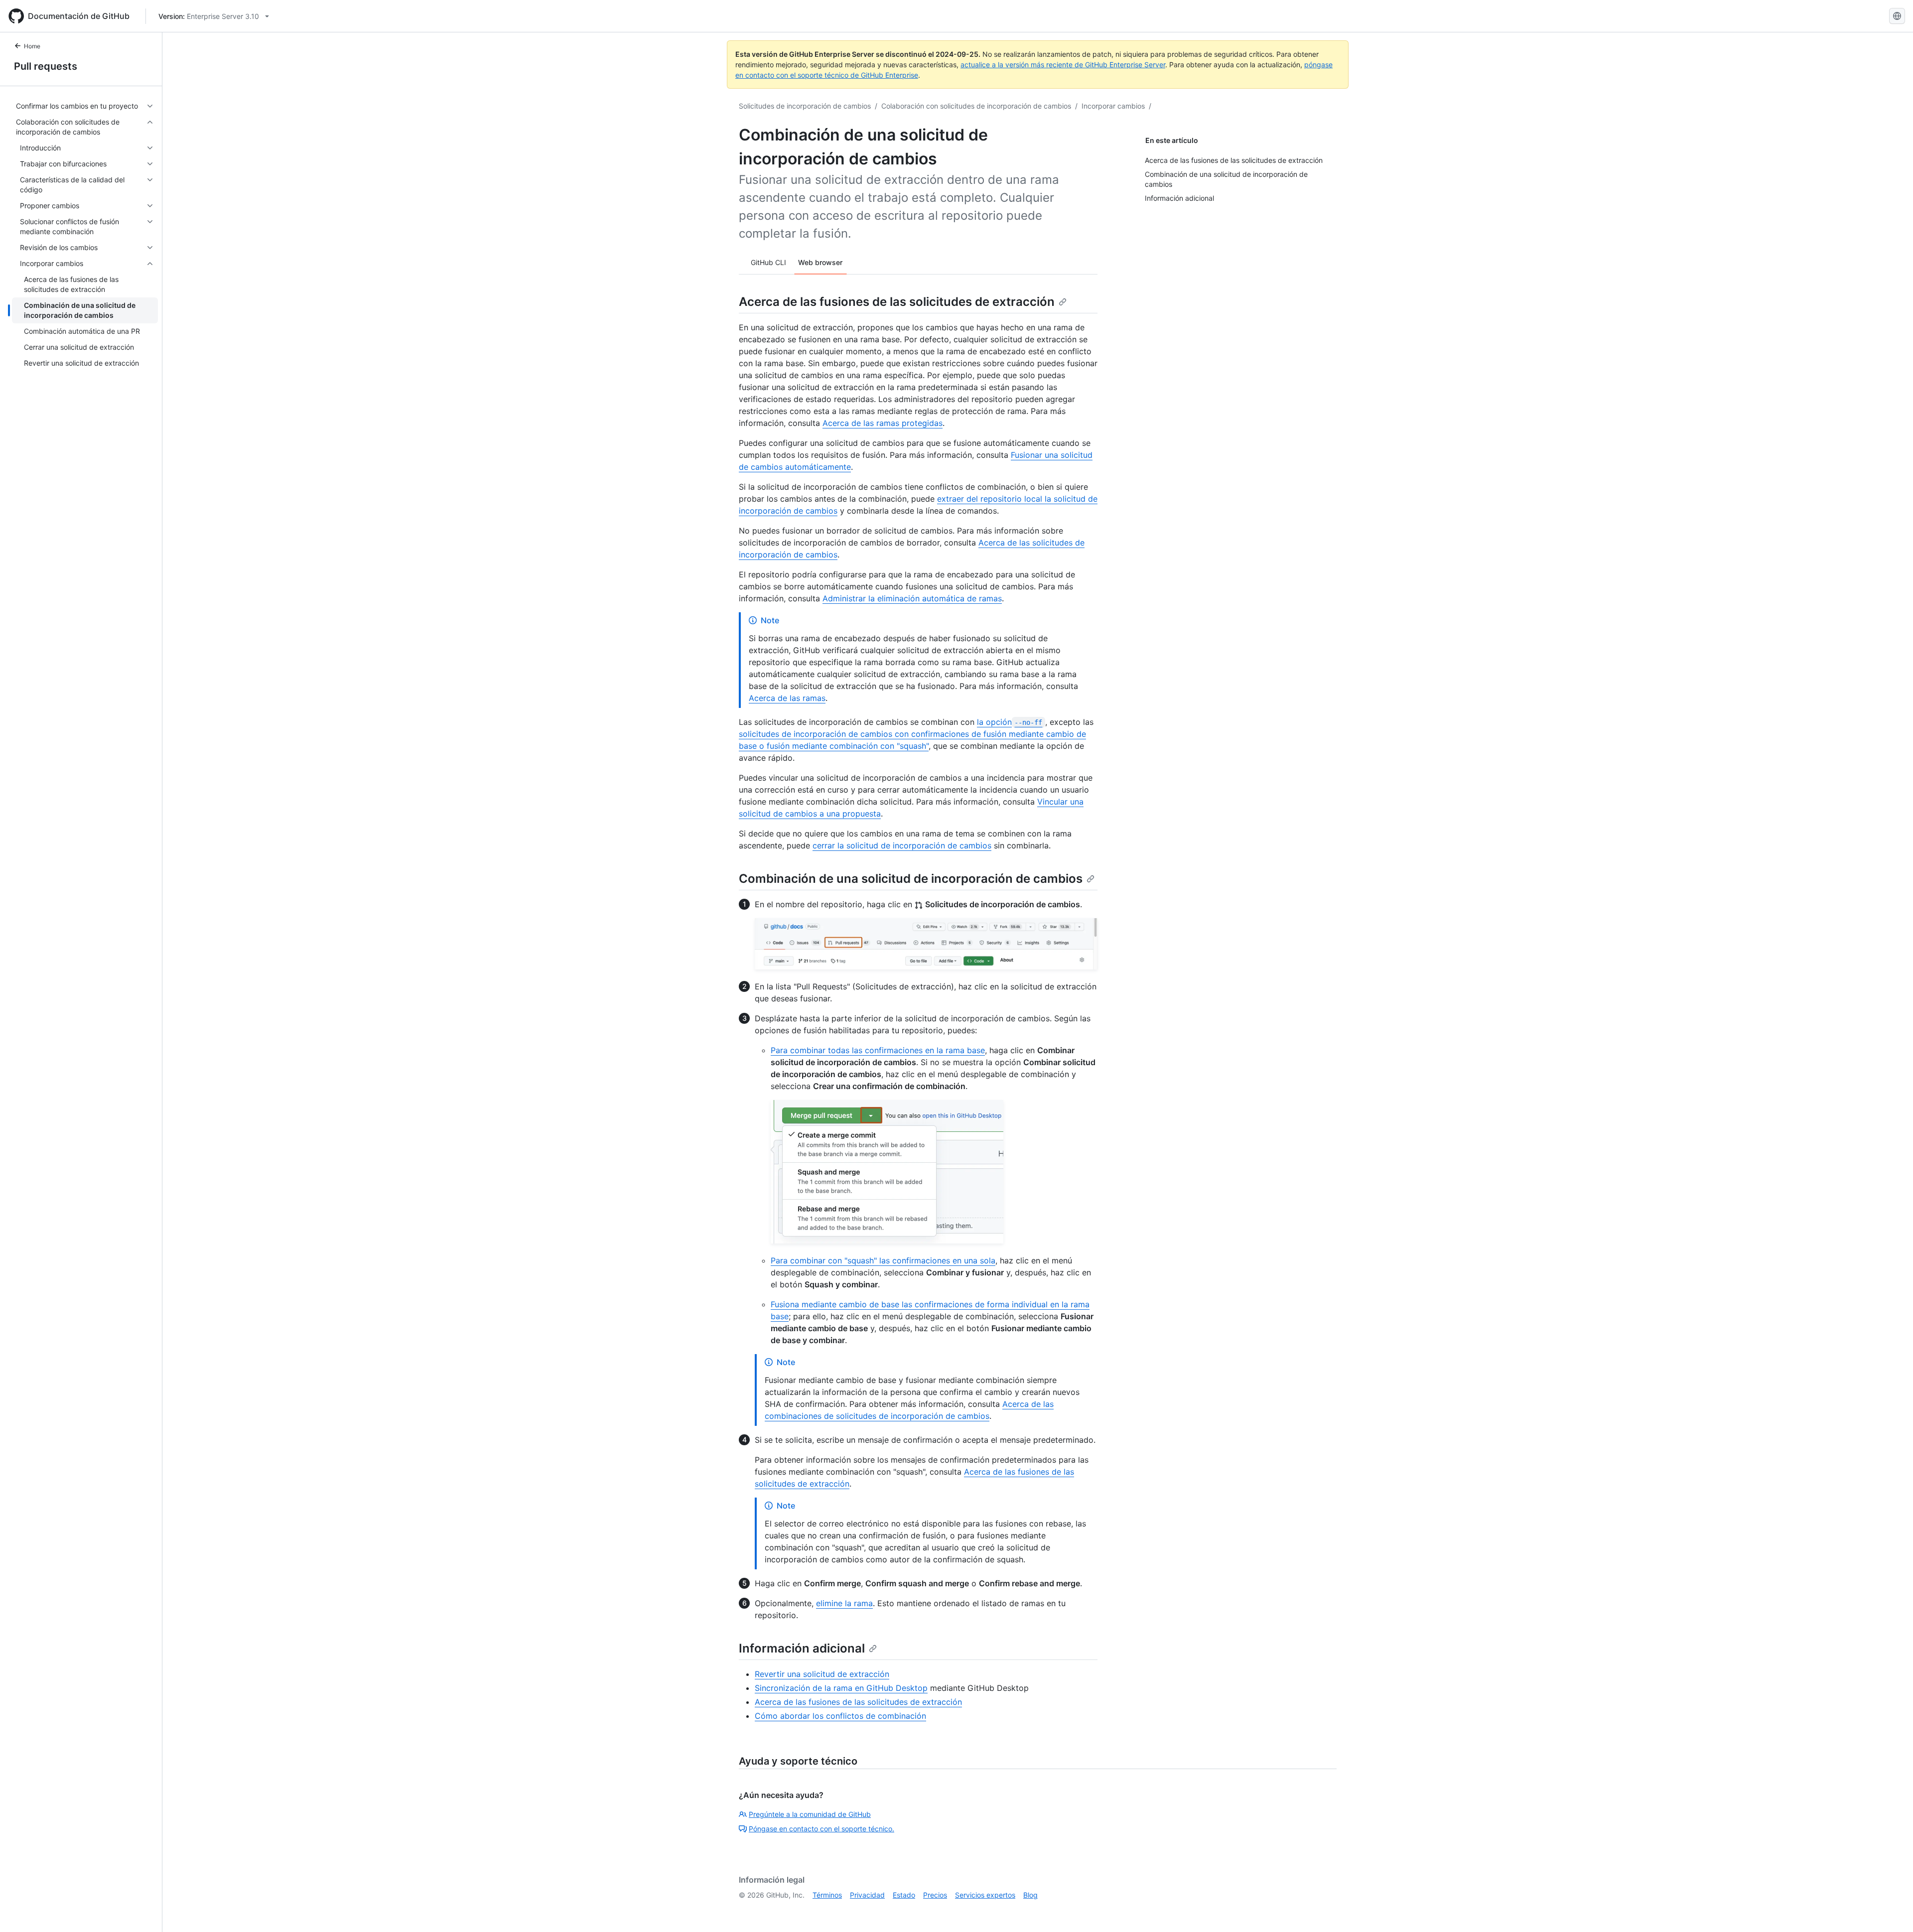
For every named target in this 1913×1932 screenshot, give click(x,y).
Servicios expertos (985, 1895)
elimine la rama (844, 1603)
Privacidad (867, 1895)
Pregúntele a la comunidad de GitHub (810, 1814)
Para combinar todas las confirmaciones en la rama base (878, 1050)
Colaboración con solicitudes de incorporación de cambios (976, 106)
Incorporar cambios (1113, 106)
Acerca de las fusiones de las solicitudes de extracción (897, 302)
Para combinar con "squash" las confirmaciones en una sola (883, 1260)
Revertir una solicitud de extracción (822, 1674)
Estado (904, 1895)
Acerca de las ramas (787, 698)
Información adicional (802, 1648)
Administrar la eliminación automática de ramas (912, 598)
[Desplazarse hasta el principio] (1891, 1910)
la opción (1010, 722)
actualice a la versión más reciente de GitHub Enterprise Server (1063, 65)
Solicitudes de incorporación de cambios (805, 106)
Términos (827, 1895)
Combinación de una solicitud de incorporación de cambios (911, 879)
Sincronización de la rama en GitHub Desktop (841, 1688)
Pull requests (46, 66)
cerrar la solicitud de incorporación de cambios (902, 845)
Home (32, 46)
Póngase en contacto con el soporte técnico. (821, 1829)
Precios (935, 1895)
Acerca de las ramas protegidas (883, 423)
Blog (1030, 1895)
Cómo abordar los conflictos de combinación (840, 1716)
